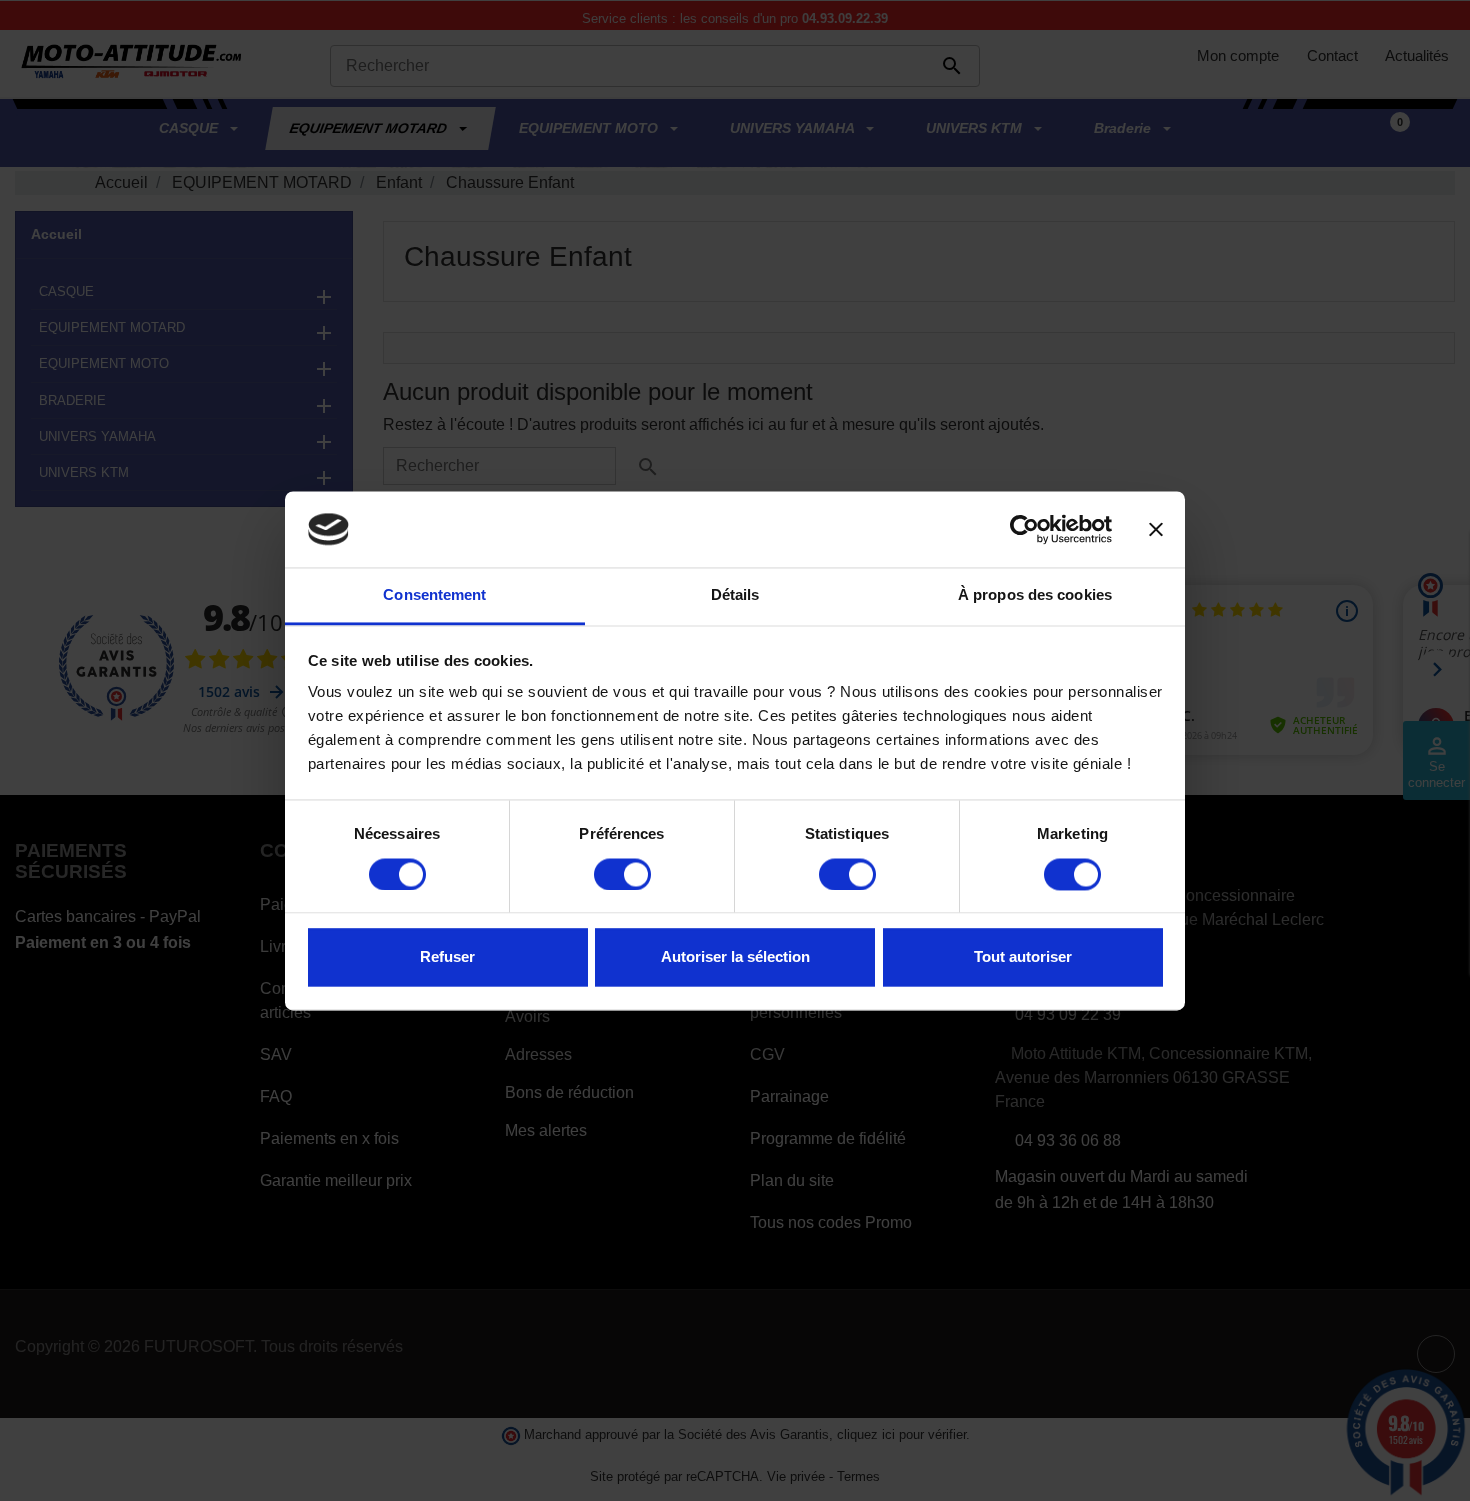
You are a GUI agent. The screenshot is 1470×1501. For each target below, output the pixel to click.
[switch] (622, 874)
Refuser (447, 957)
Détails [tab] (735, 595)
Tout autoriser (1023, 957)
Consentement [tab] (434, 595)
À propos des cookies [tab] (1035, 595)
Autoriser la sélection (735, 957)
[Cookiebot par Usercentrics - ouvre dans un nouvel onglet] (1024, 529)
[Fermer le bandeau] (1156, 529)
